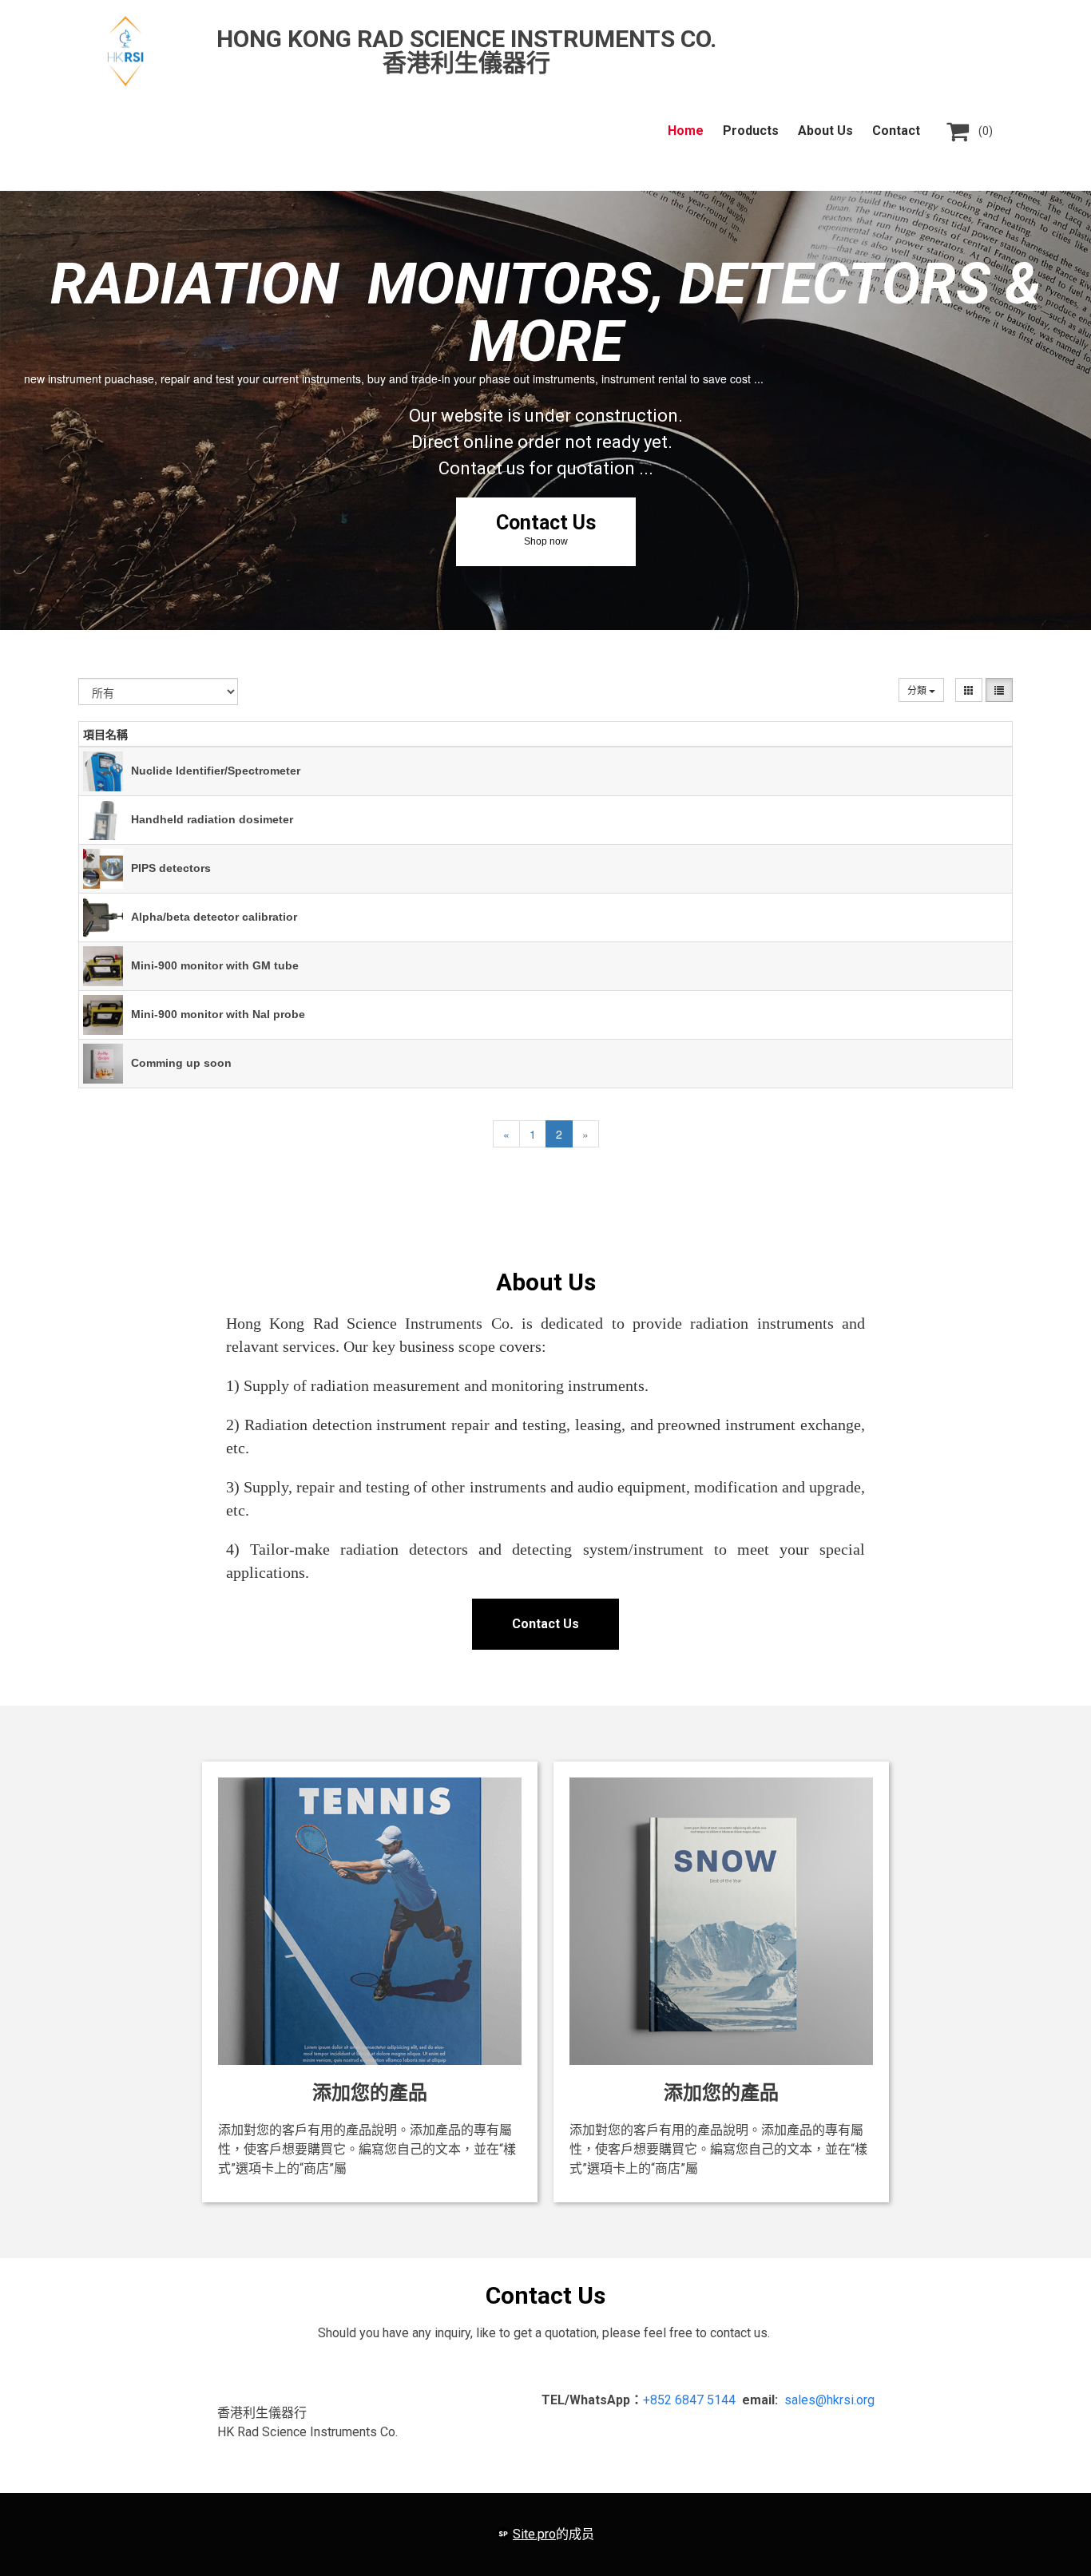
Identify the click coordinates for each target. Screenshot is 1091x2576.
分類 (918, 690)
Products (751, 131)
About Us (825, 131)
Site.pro (534, 2534)
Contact (896, 131)
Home (686, 131)
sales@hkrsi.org (829, 2400)
